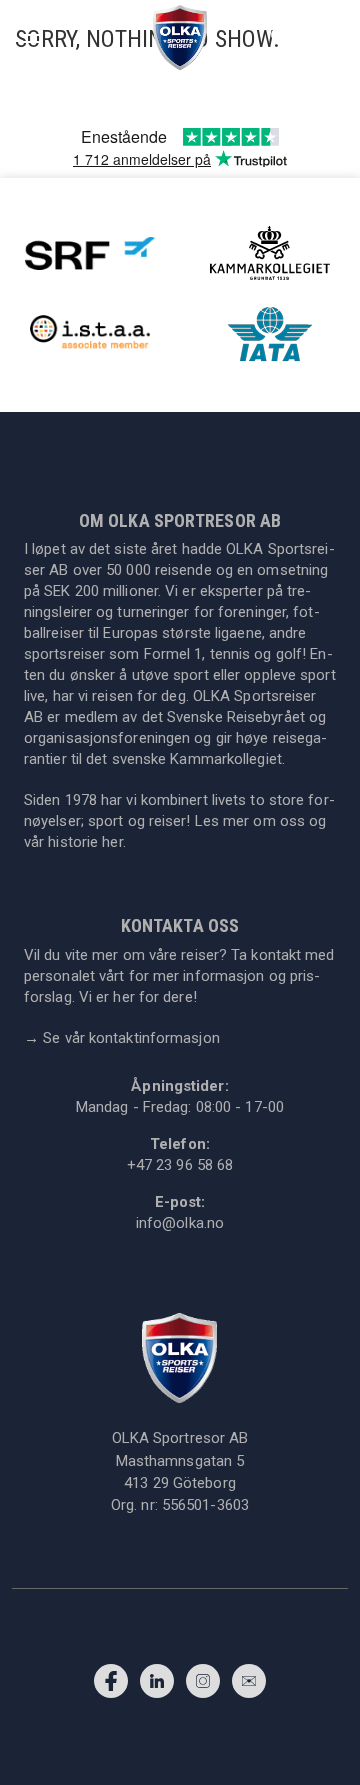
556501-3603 (205, 1505)
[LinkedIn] (157, 1686)
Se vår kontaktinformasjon (122, 1038)
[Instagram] (203, 1686)
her (112, 842)
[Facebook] (111, 1686)
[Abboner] (249, 1686)
